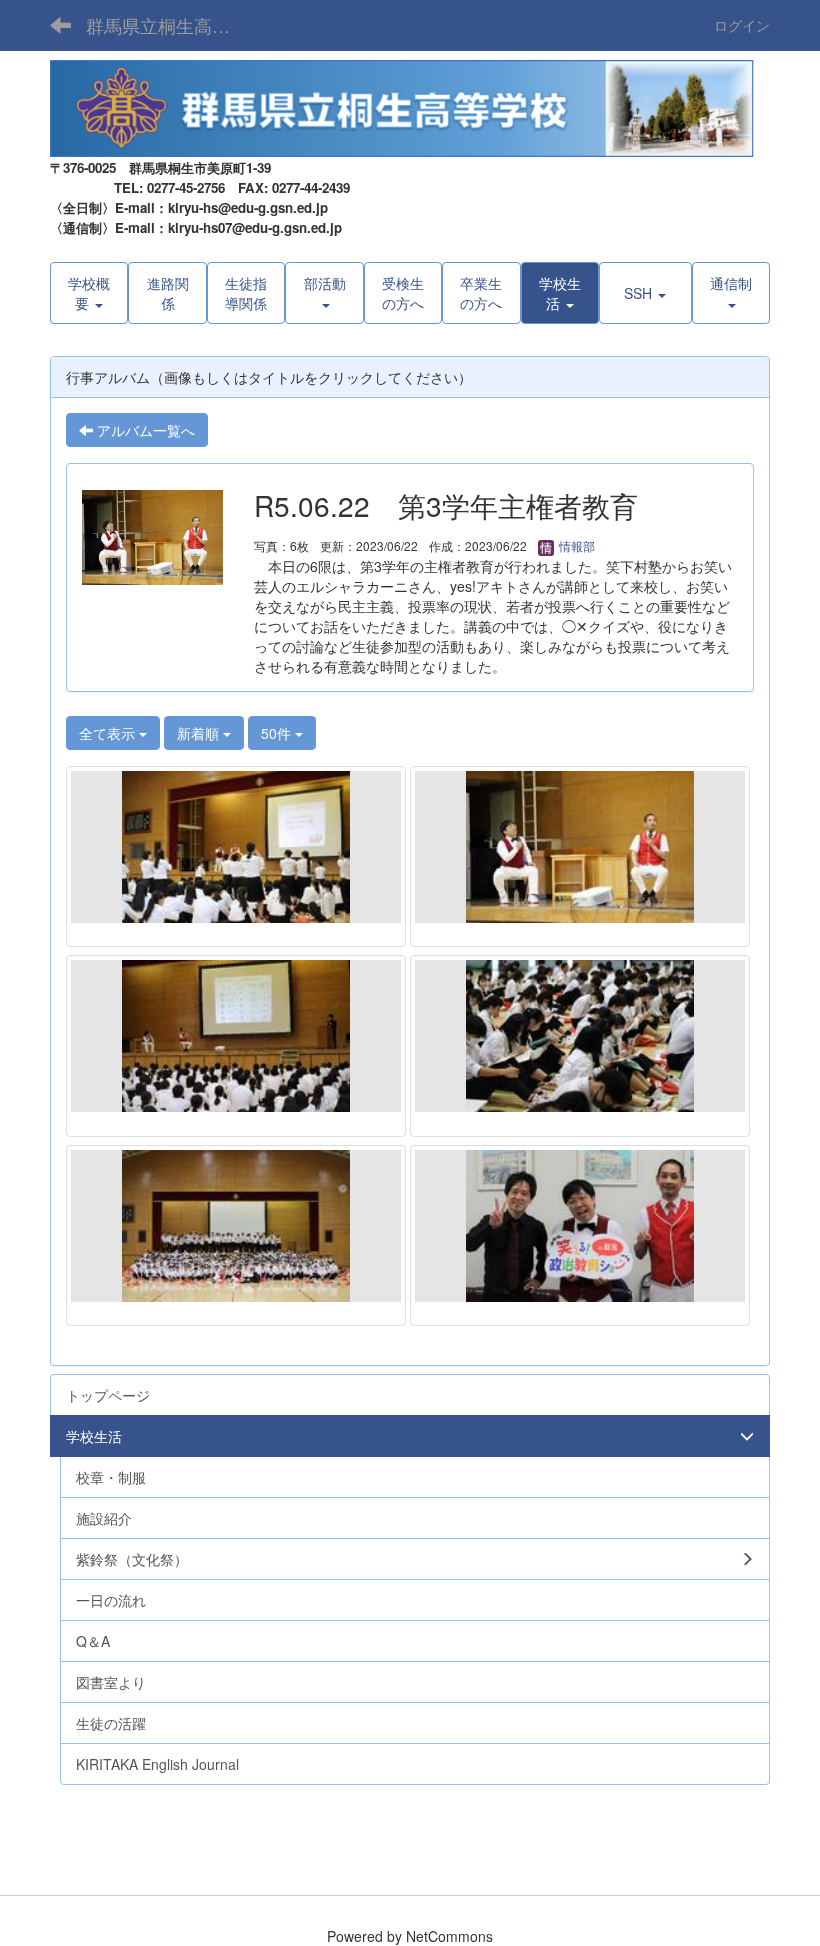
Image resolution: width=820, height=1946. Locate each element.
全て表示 (109, 733)
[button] (560, 293)
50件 (278, 733)
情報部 (575, 545)
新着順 (200, 733)
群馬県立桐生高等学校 (170, 25)
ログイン (742, 25)
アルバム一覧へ (144, 430)
